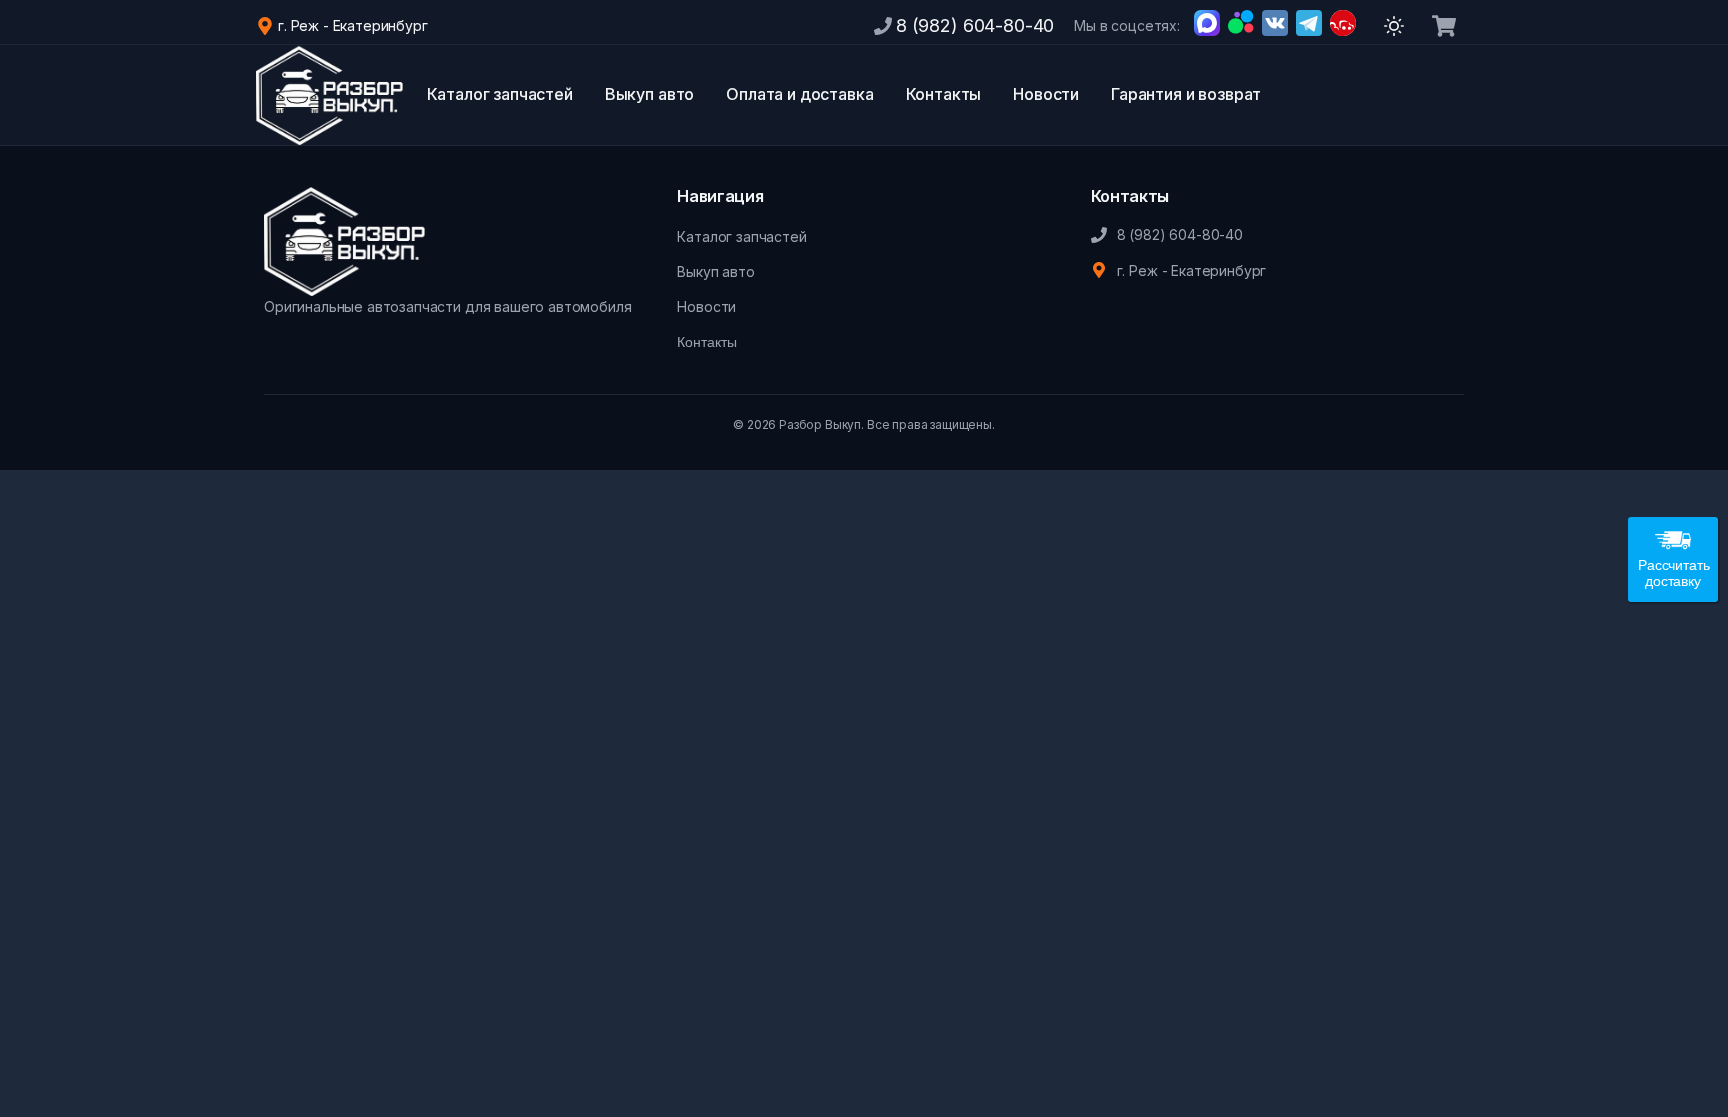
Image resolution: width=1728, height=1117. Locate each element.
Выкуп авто (649, 94)
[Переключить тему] (1394, 26)
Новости (1046, 94)
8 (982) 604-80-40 (975, 25)
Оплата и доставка (799, 94)
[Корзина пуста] (1444, 26)
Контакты (944, 94)
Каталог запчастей (500, 94)
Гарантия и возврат (1186, 94)
